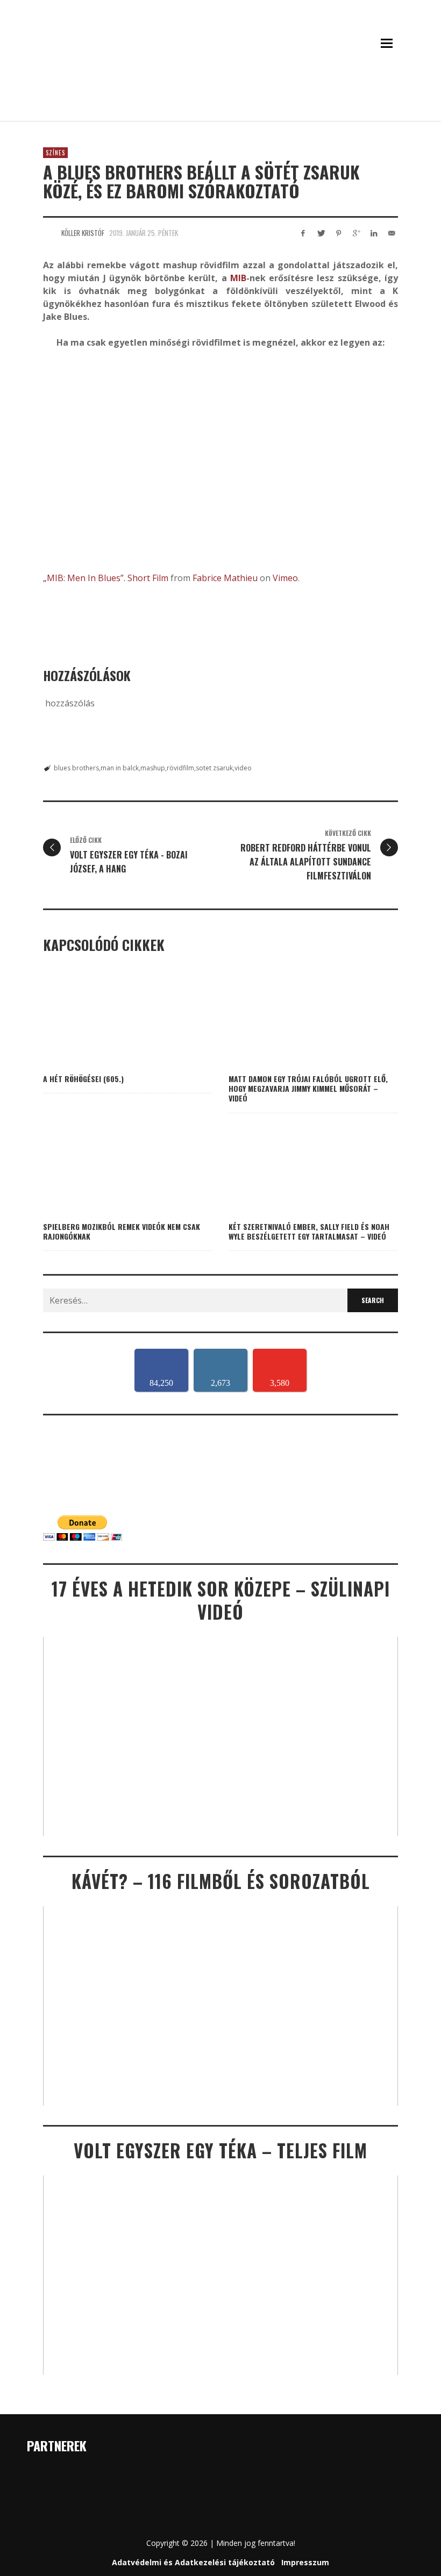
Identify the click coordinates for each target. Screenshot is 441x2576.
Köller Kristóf (83, 233)
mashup (153, 768)
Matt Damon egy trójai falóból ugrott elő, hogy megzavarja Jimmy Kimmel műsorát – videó (308, 1088)
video (243, 768)
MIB (238, 278)
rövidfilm (180, 768)
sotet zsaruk (214, 768)
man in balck (120, 768)
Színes (55, 153)
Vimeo (285, 578)
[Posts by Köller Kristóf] (49, 233)
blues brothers (76, 768)
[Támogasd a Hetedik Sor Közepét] (220, 106)
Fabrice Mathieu (225, 578)
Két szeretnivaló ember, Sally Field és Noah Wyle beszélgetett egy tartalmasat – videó (309, 1231)
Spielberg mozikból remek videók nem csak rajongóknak (122, 1231)
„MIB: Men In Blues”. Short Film (106, 578)
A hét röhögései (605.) (83, 1079)
